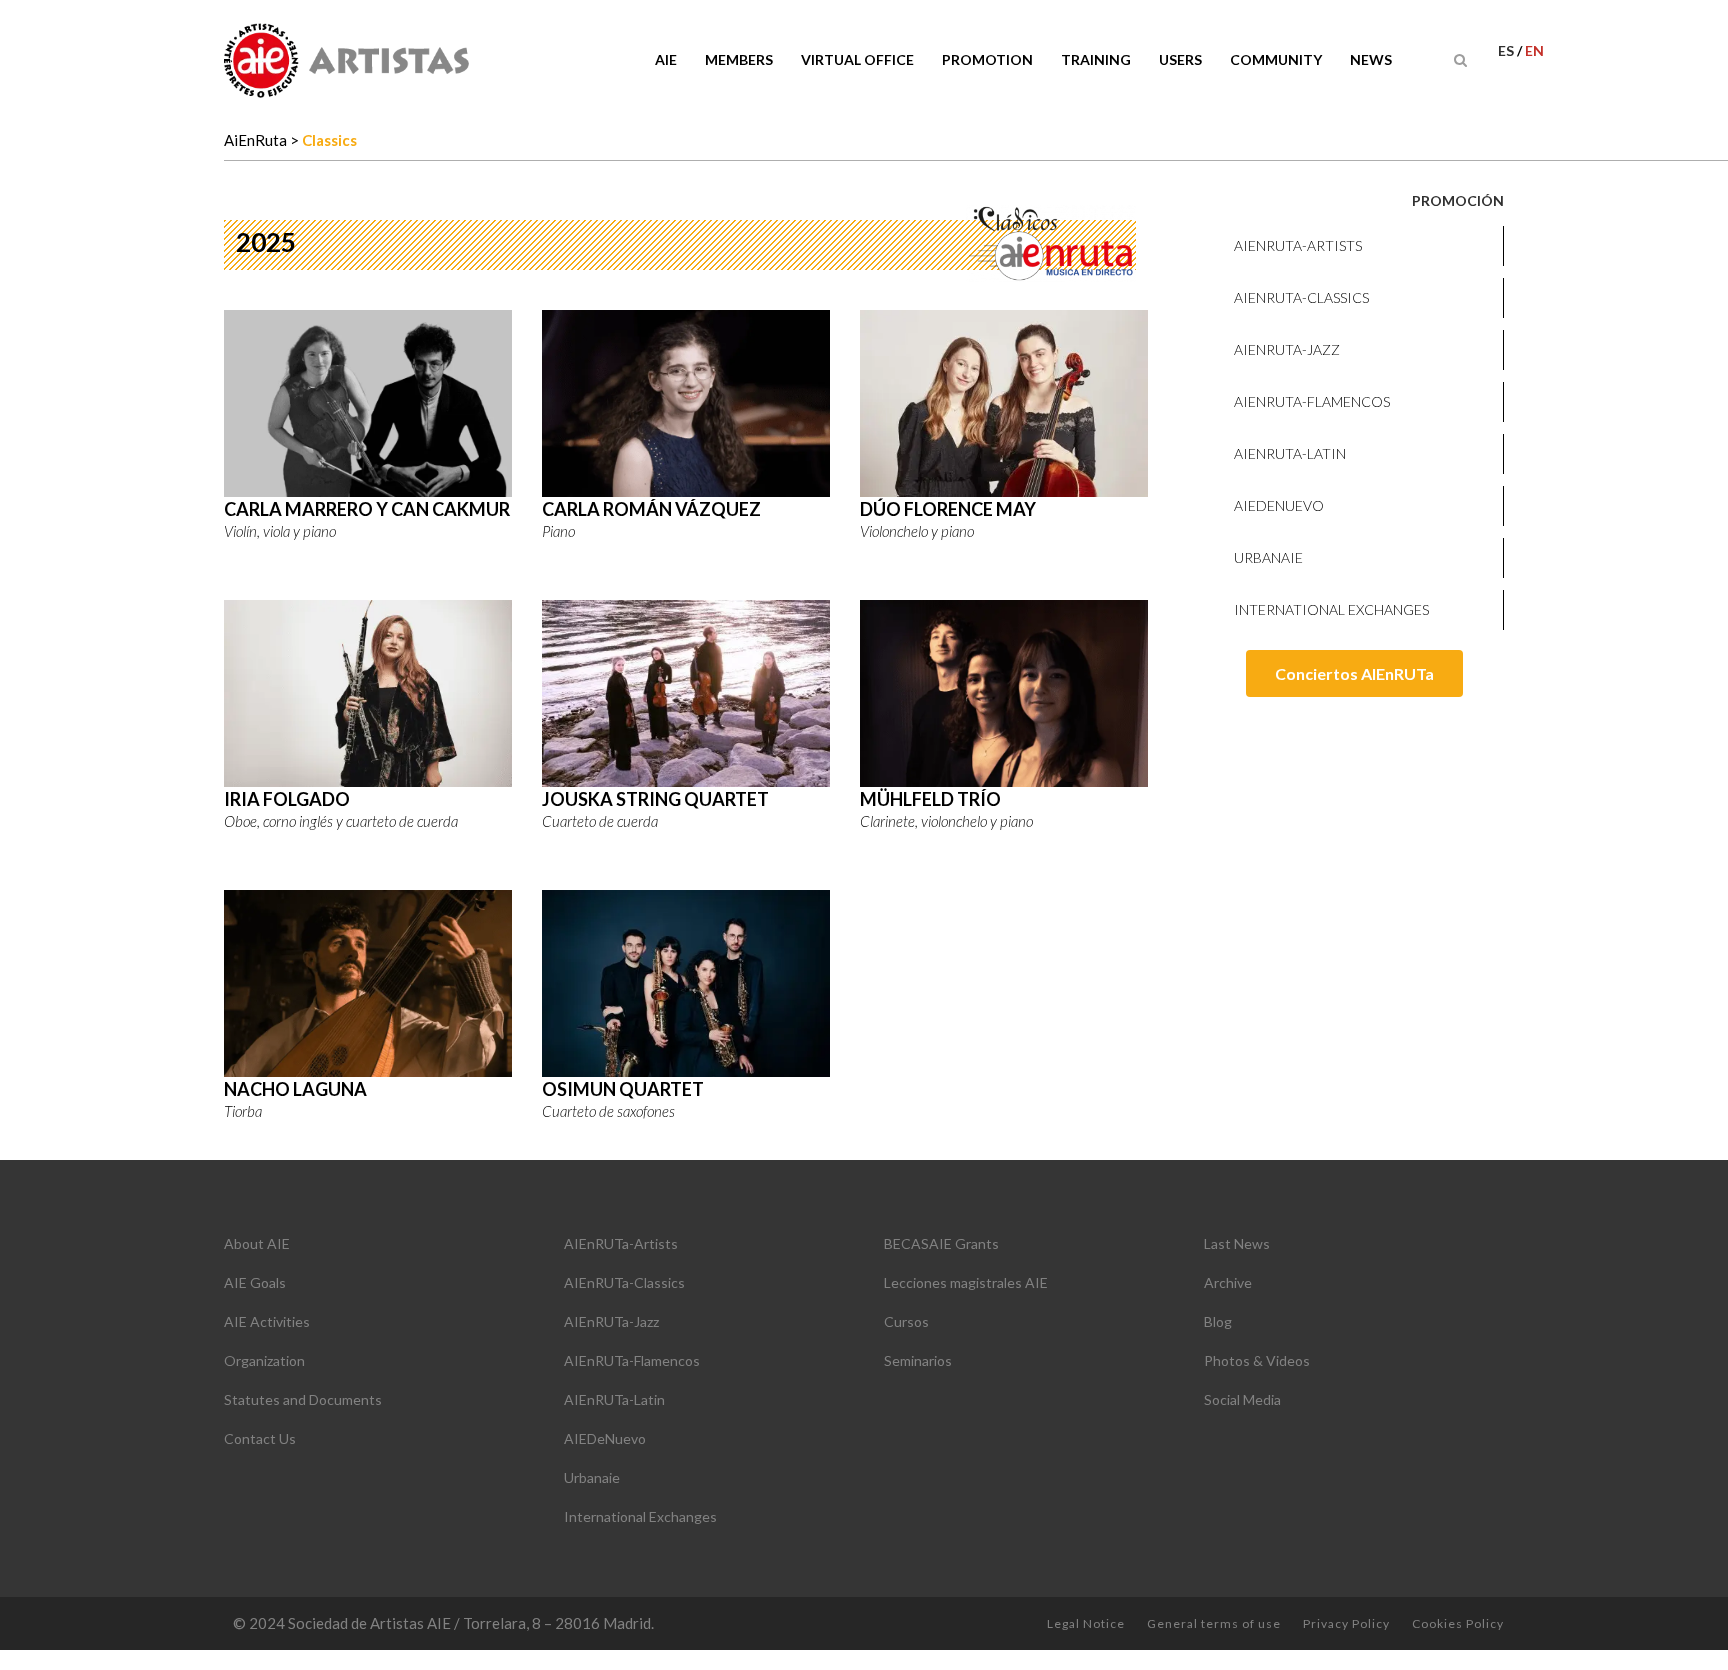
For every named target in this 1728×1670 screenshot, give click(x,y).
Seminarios (918, 1360)
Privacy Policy (1346, 1623)
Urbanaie (1268, 557)
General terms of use (1214, 1623)
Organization (264, 1360)
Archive (1228, 1282)
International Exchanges (1331, 609)
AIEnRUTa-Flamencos (1312, 401)
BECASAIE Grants (941, 1243)
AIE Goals (255, 1282)
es (1507, 50)
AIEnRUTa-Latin (1290, 453)
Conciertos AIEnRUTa (1354, 673)
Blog (1218, 1321)
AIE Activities (267, 1321)
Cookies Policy (1458, 1623)
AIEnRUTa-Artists (1298, 245)
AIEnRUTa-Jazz (1287, 349)
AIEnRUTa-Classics (1301, 297)
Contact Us (260, 1438)
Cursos (906, 1321)
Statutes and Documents (303, 1399)
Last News (1237, 1243)
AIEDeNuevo (1279, 505)
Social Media (1242, 1399)
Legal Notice (1086, 1623)
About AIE (257, 1243)
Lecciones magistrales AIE (966, 1282)
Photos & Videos (1257, 1360)
